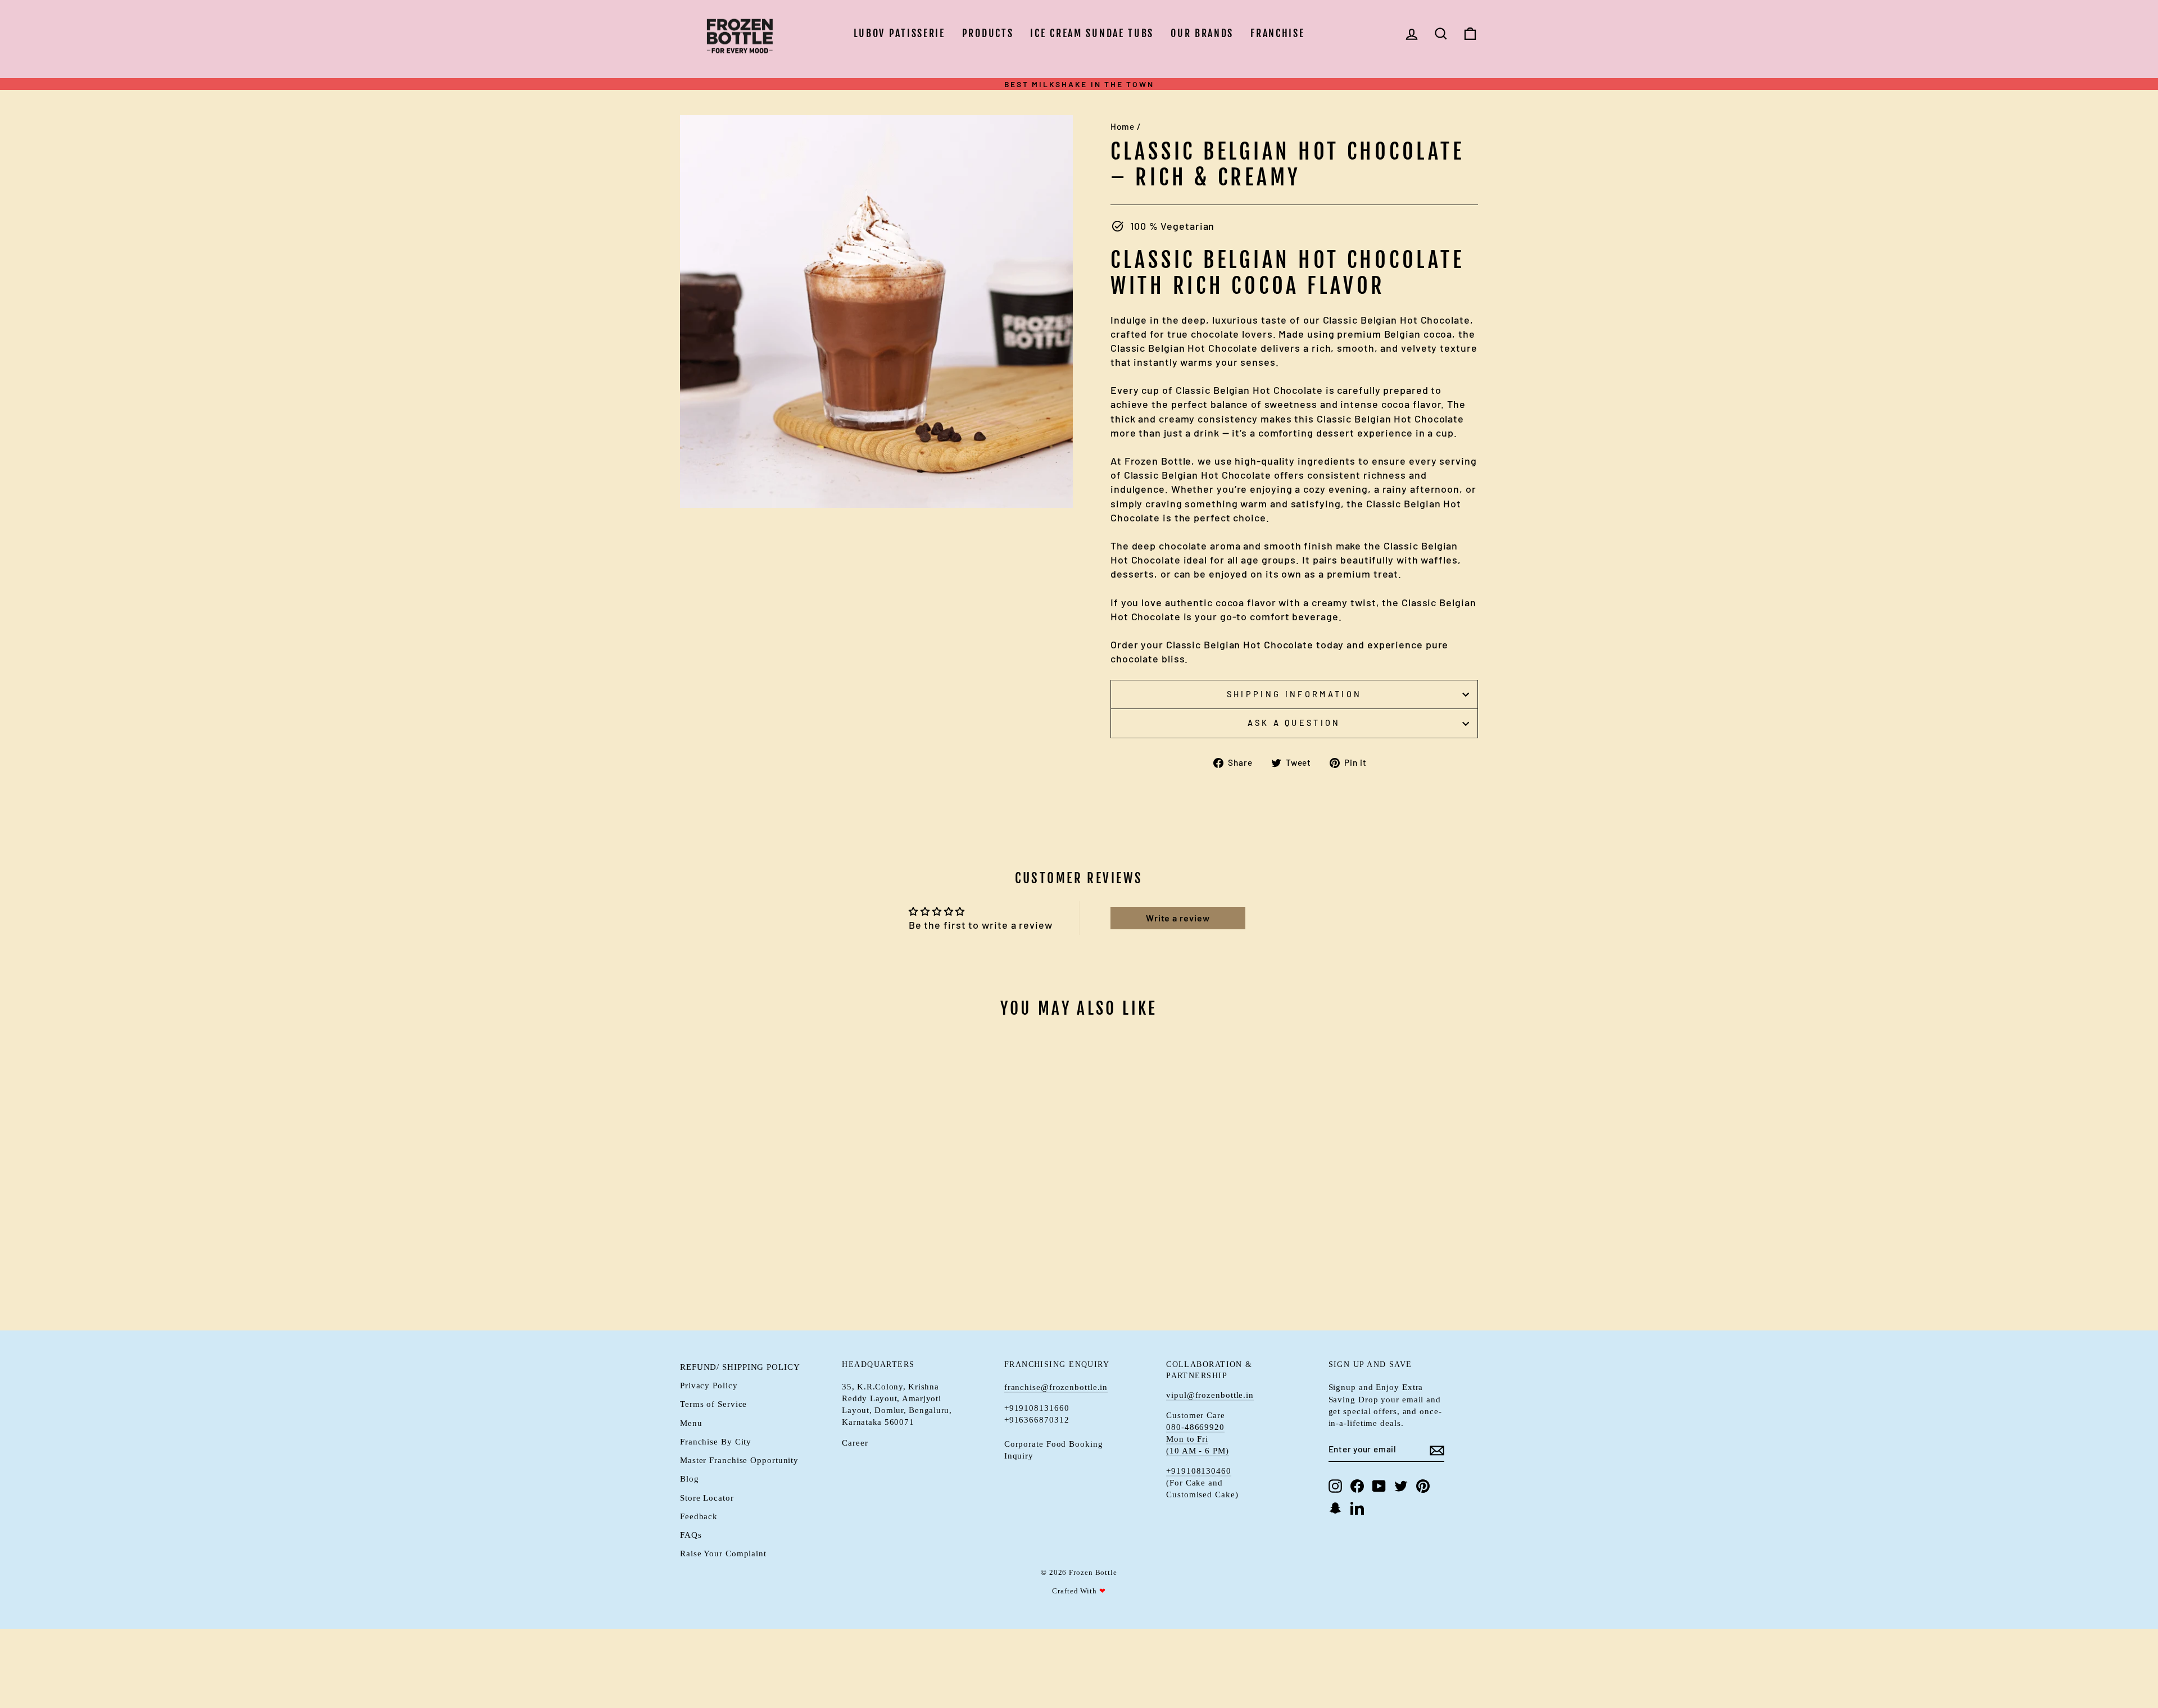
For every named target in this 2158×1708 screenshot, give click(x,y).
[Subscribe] (1437, 1450)
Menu (691, 1423)
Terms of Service (713, 1404)
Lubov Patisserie (899, 33)
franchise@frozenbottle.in (1056, 1387)
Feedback (699, 1516)
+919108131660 (1037, 1408)
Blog (690, 1478)
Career (855, 1443)
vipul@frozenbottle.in (1210, 1395)
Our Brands (1202, 33)
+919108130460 (1199, 1471)
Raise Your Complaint (723, 1553)
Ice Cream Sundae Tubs (1092, 33)
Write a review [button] (1178, 918)
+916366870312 (1037, 1419)
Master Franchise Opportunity (739, 1460)
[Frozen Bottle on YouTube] (1379, 1486)
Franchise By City (716, 1441)
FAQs (691, 1535)
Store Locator (707, 1498)
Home (1123, 126)
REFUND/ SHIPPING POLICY (740, 1367)
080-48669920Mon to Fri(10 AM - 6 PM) (1198, 1439)
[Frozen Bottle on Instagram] (1335, 1486)
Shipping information (1294, 694)
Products (988, 33)
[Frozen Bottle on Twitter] (1401, 1486)
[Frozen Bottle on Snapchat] (1335, 1508)
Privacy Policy (709, 1385)
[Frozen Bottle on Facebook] (1357, 1486)
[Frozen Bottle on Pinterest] (1423, 1486)
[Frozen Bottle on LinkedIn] (1357, 1508)
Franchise (1277, 33)
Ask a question (1294, 723)
